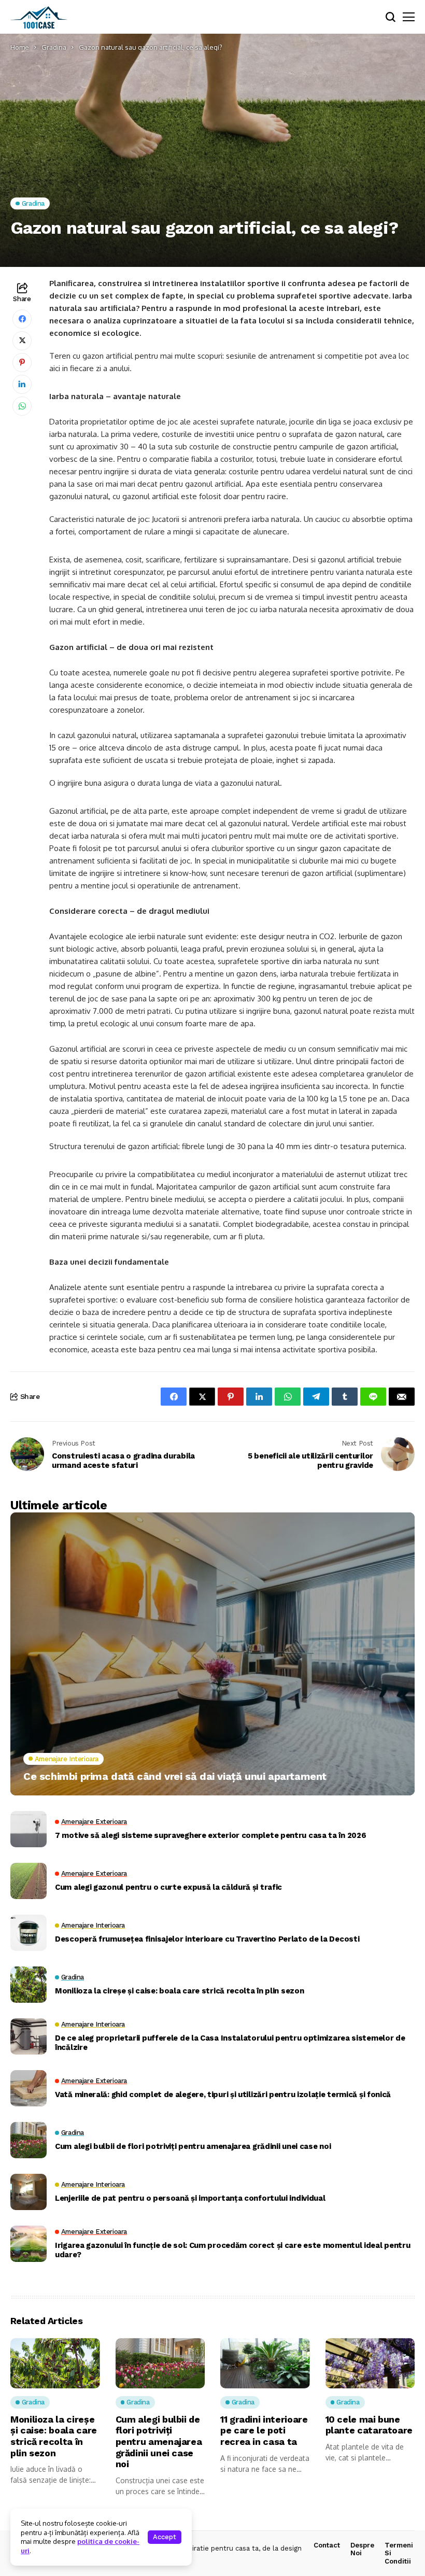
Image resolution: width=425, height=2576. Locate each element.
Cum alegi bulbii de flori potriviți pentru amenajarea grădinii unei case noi (193, 2146)
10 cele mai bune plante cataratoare (369, 2425)
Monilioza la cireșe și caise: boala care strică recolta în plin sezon (179, 1991)
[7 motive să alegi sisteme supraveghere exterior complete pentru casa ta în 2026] (29, 1829)
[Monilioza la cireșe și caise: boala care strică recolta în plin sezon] (29, 1985)
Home (20, 47)
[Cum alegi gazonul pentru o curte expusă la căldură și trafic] (29, 1881)
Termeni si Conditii (399, 2553)
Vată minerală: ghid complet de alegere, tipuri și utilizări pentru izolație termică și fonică (223, 2094)
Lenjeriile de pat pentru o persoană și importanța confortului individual (190, 2198)
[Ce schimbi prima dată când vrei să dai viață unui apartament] (212, 1654)
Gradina (54, 47)
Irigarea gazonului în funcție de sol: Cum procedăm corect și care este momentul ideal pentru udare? (232, 2250)
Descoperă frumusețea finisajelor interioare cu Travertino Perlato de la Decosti (207, 1939)
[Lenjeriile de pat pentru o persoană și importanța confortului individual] (29, 2192)
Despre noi (362, 2549)
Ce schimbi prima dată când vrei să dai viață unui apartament (175, 1776)
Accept (165, 2537)
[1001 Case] (39, 17)
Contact (327, 2545)
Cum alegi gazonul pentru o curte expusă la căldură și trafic (168, 1887)
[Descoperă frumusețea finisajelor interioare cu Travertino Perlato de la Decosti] (29, 1933)
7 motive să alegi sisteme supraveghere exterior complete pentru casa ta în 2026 (210, 1835)
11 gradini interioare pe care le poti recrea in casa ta (264, 2430)
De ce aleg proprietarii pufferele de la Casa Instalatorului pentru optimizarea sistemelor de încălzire (230, 2043)
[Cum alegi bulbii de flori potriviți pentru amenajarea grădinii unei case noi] (29, 2140)
